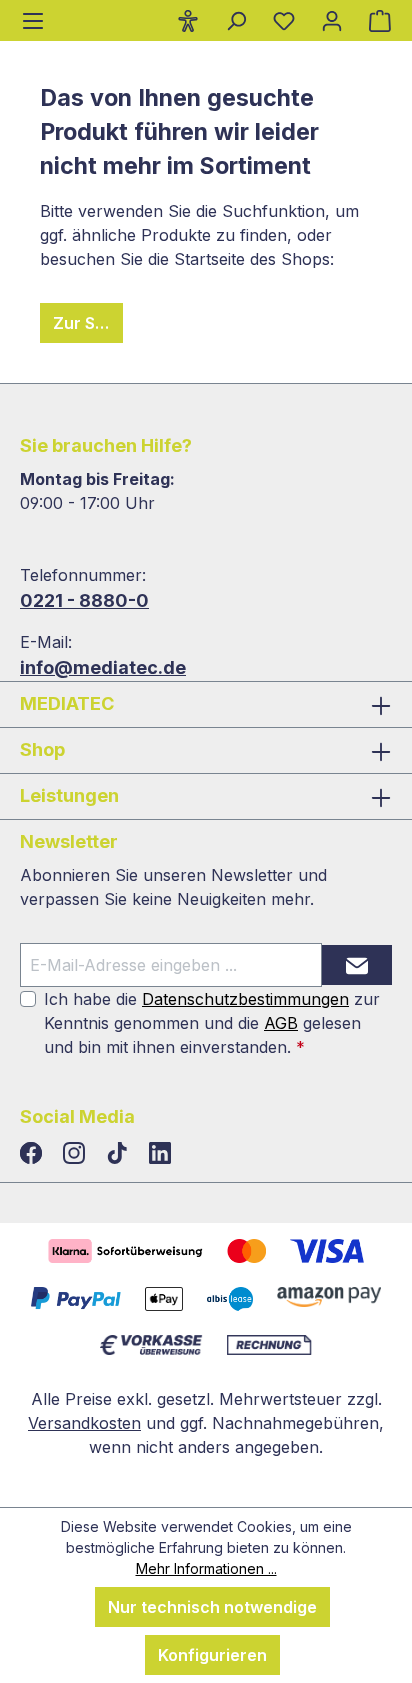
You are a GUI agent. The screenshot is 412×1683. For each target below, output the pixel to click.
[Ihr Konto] (332, 20)
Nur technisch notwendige (212, 1607)
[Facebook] (33, 1154)
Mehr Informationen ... (206, 1568)
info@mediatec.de (103, 667)
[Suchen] (236, 20)
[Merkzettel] (284, 20)
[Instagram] (76, 1154)
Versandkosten (84, 1423)
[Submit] (357, 965)
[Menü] (33, 20)
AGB (281, 1023)
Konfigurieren (212, 1655)
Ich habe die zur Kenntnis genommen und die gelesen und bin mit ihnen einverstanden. (212, 1023)
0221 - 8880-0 (84, 600)
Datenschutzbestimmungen (245, 999)
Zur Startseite (88, 323)
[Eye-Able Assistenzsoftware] (188, 20)
